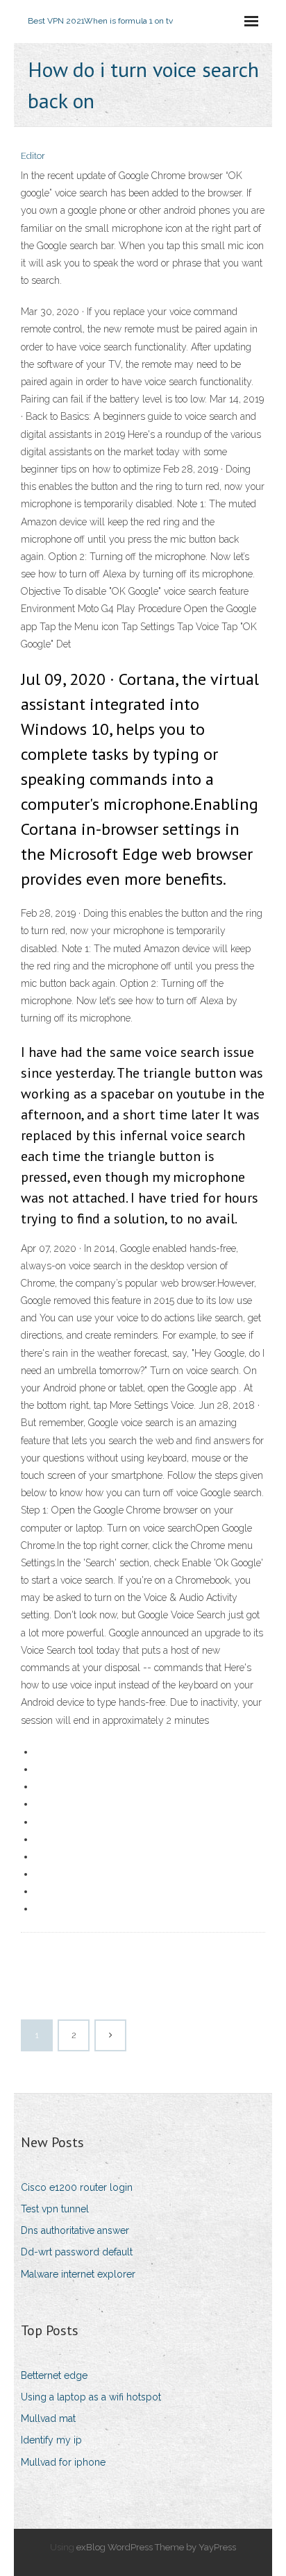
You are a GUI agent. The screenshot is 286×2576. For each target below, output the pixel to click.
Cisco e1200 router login (77, 2187)
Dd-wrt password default (77, 2252)
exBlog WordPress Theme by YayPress (156, 2547)
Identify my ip (51, 2440)
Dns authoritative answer (75, 2230)
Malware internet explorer (78, 2274)
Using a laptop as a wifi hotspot (91, 2397)
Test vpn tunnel (55, 2209)
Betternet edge (54, 2375)
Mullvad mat (48, 2418)
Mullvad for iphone (63, 2462)
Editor (33, 156)
